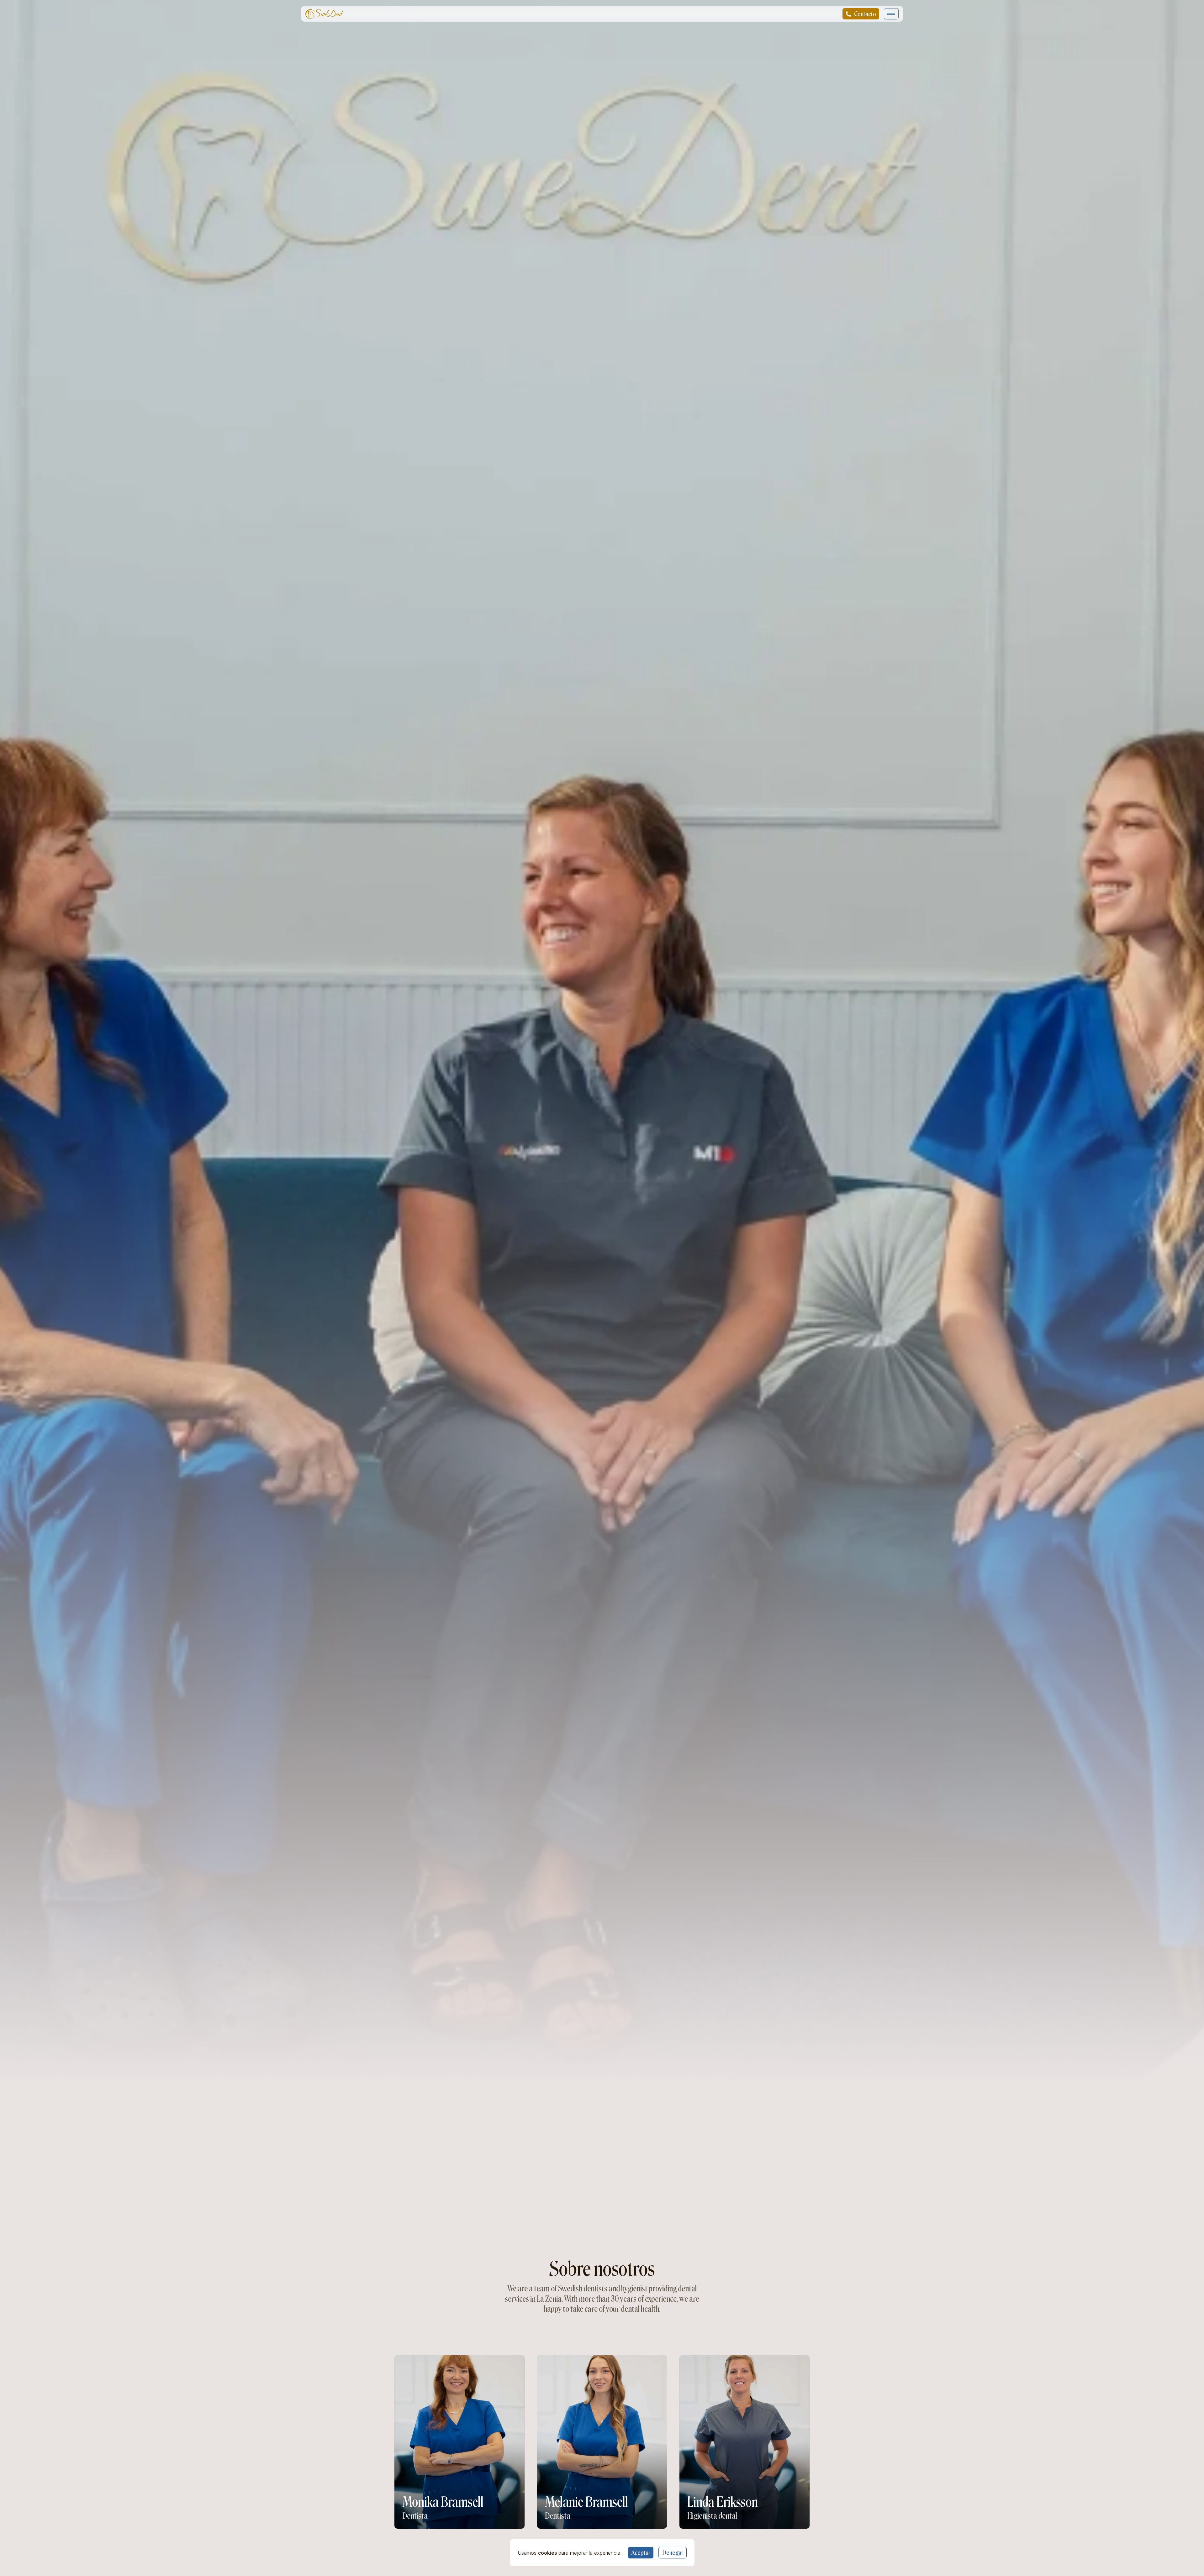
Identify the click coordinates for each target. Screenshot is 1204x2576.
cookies (547, 2552)
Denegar (672, 2553)
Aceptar (641, 2553)
